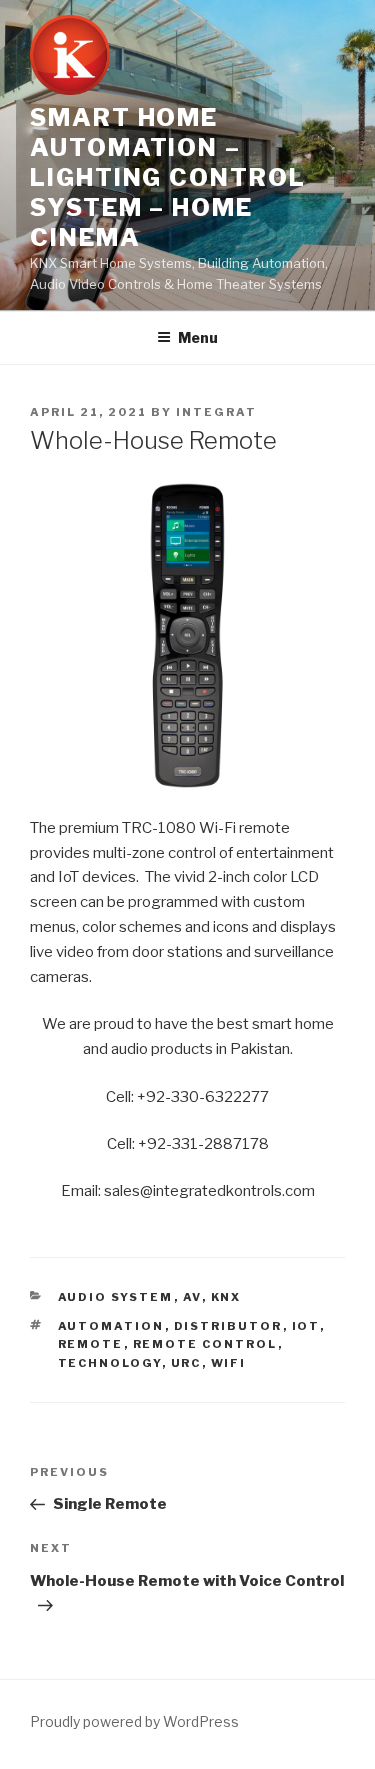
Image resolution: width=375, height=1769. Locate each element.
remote (91, 1344)
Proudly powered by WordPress (134, 1721)
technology (110, 1363)
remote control (205, 1344)
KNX (226, 1297)
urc (186, 1363)
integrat (216, 412)
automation (111, 1326)
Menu (198, 337)
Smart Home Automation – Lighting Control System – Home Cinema (168, 177)
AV (192, 1297)
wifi (229, 1363)
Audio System (116, 1297)
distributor (228, 1326)
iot (306, 1326)
